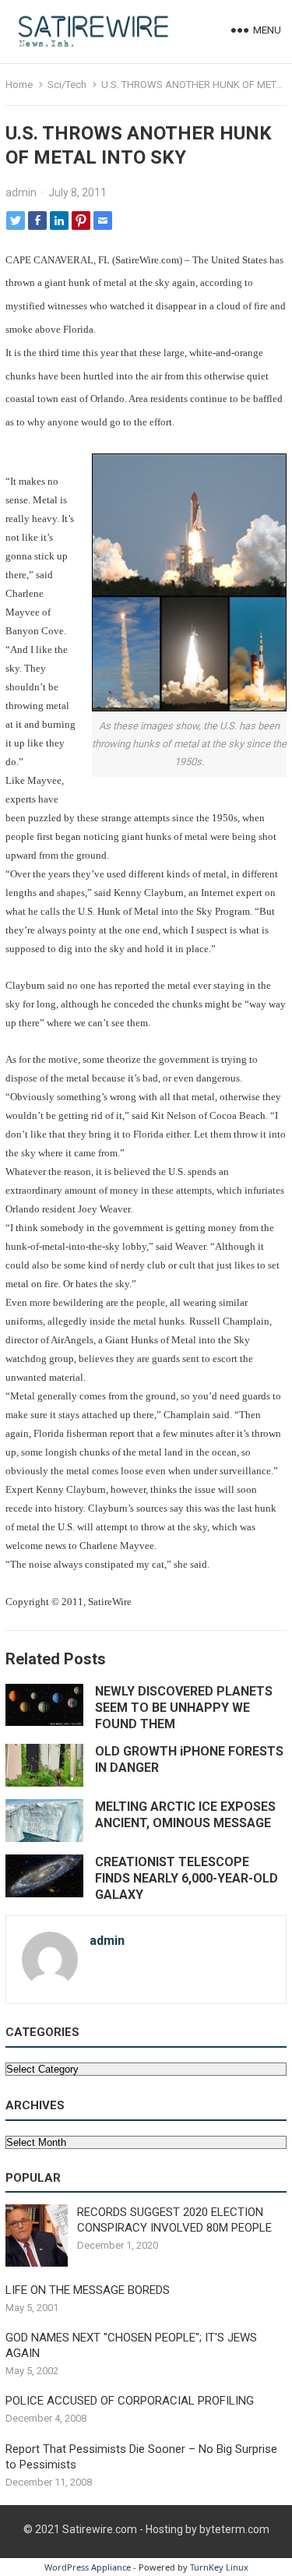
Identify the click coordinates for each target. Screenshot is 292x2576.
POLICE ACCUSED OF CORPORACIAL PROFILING (130, 2401)
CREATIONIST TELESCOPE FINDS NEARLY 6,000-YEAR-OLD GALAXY (186, 1878)
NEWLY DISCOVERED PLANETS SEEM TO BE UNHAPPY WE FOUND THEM (184, 1708)
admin (21, 192)
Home (19, 85)
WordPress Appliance (88, 2567)
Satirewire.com (100, 2529)
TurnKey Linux (219, 2567)
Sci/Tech (67, 85)
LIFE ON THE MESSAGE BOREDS (88, 2290)
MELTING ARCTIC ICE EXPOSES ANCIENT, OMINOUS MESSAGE (185, 1815)
